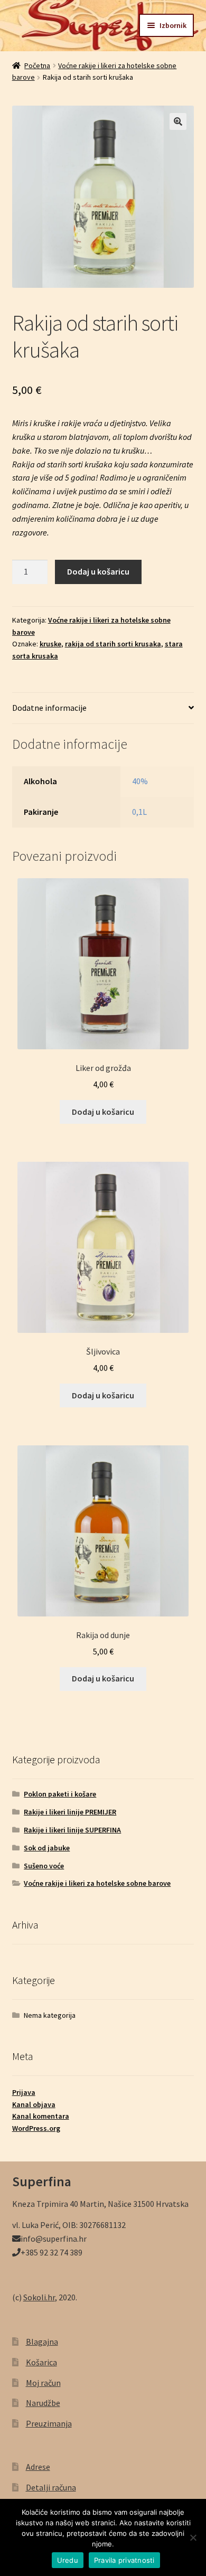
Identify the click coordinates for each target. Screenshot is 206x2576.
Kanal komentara (41, 2116)
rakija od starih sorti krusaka (113, 644)
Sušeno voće (44, 1866)
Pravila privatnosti (124, 2560)
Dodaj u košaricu (98, 571)
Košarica (41, 2362)
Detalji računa (51, 2487)
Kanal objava (34, 2104)
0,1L (139, 812)
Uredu (68, 2560)
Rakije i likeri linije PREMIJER (70, 1812)
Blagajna (42, 2342)
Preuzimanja (49, 2423)
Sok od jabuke (47, 1848)
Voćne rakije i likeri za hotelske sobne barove (97, 1883)
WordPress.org (36, 2128)
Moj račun (43, 2383)
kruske (50, 644)
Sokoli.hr (39, 2297)
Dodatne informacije (49, 708)
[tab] (103, 708)
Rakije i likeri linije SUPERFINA (72, 1830)
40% (140, 781)
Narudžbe (43, 2403)
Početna (37, 65)
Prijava (24, 2092)
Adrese (38, 2467)
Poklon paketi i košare (60, 1794)
